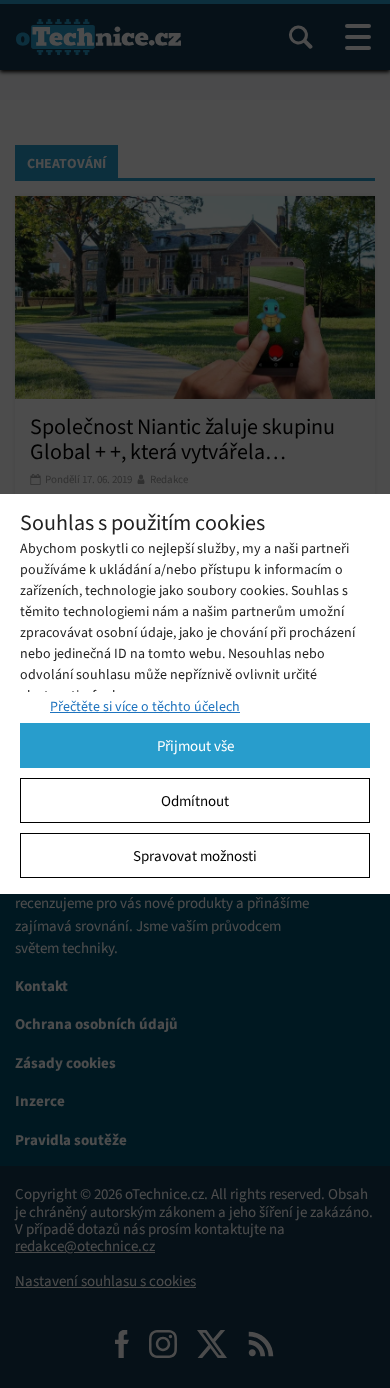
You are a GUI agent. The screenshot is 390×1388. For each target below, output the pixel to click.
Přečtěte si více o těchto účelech (145, 706)
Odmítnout (195, 801)
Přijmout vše (195, 746)
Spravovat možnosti (195, 856)
